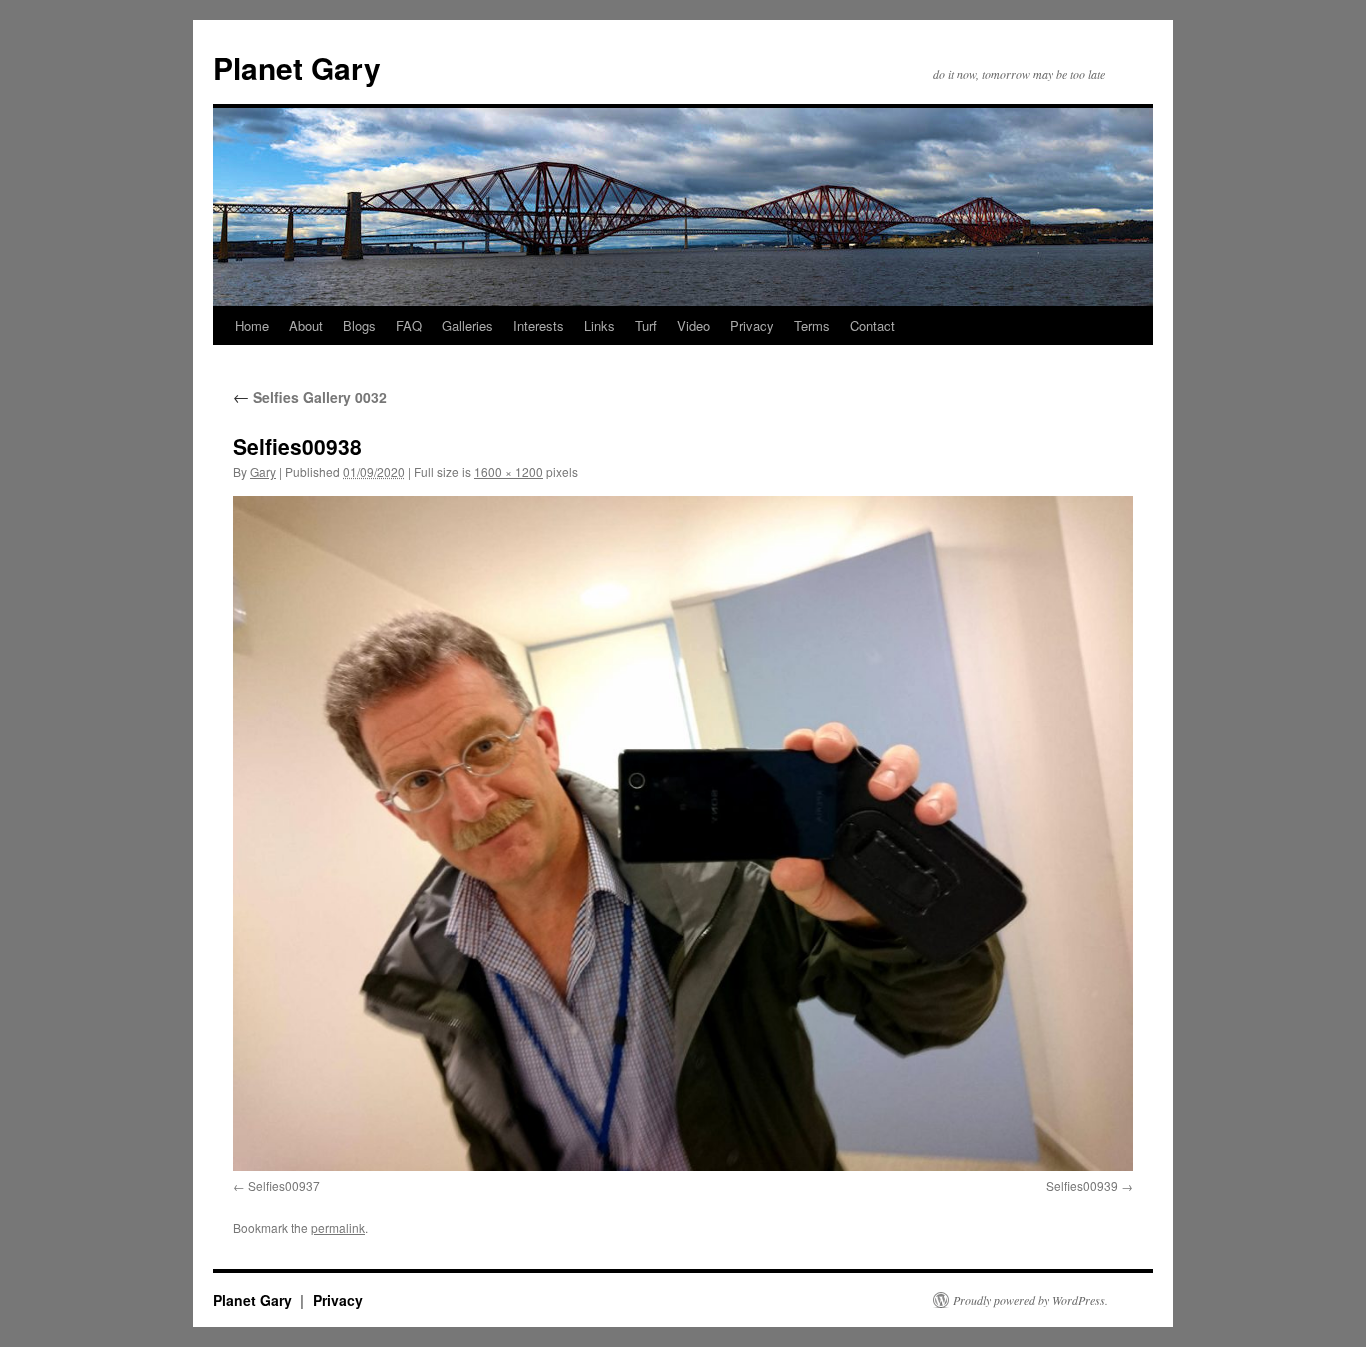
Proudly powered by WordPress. (1030, 1300)
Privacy (752, 325)
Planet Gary (297, 67)
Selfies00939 (1082, 1185)
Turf (646, 325)
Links (599, 325)
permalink (338, 1227)
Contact (872, 325)
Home (252, 325)
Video (693, 325)
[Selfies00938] (683, 833)
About (306, 325)
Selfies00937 (284, 1185)
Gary (263, 471)
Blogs (359, 325)
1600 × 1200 (508, 471)
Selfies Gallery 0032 (310, 397)
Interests (538, 325)
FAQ (409, 325)
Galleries (467, 325)
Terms (812, 325)
